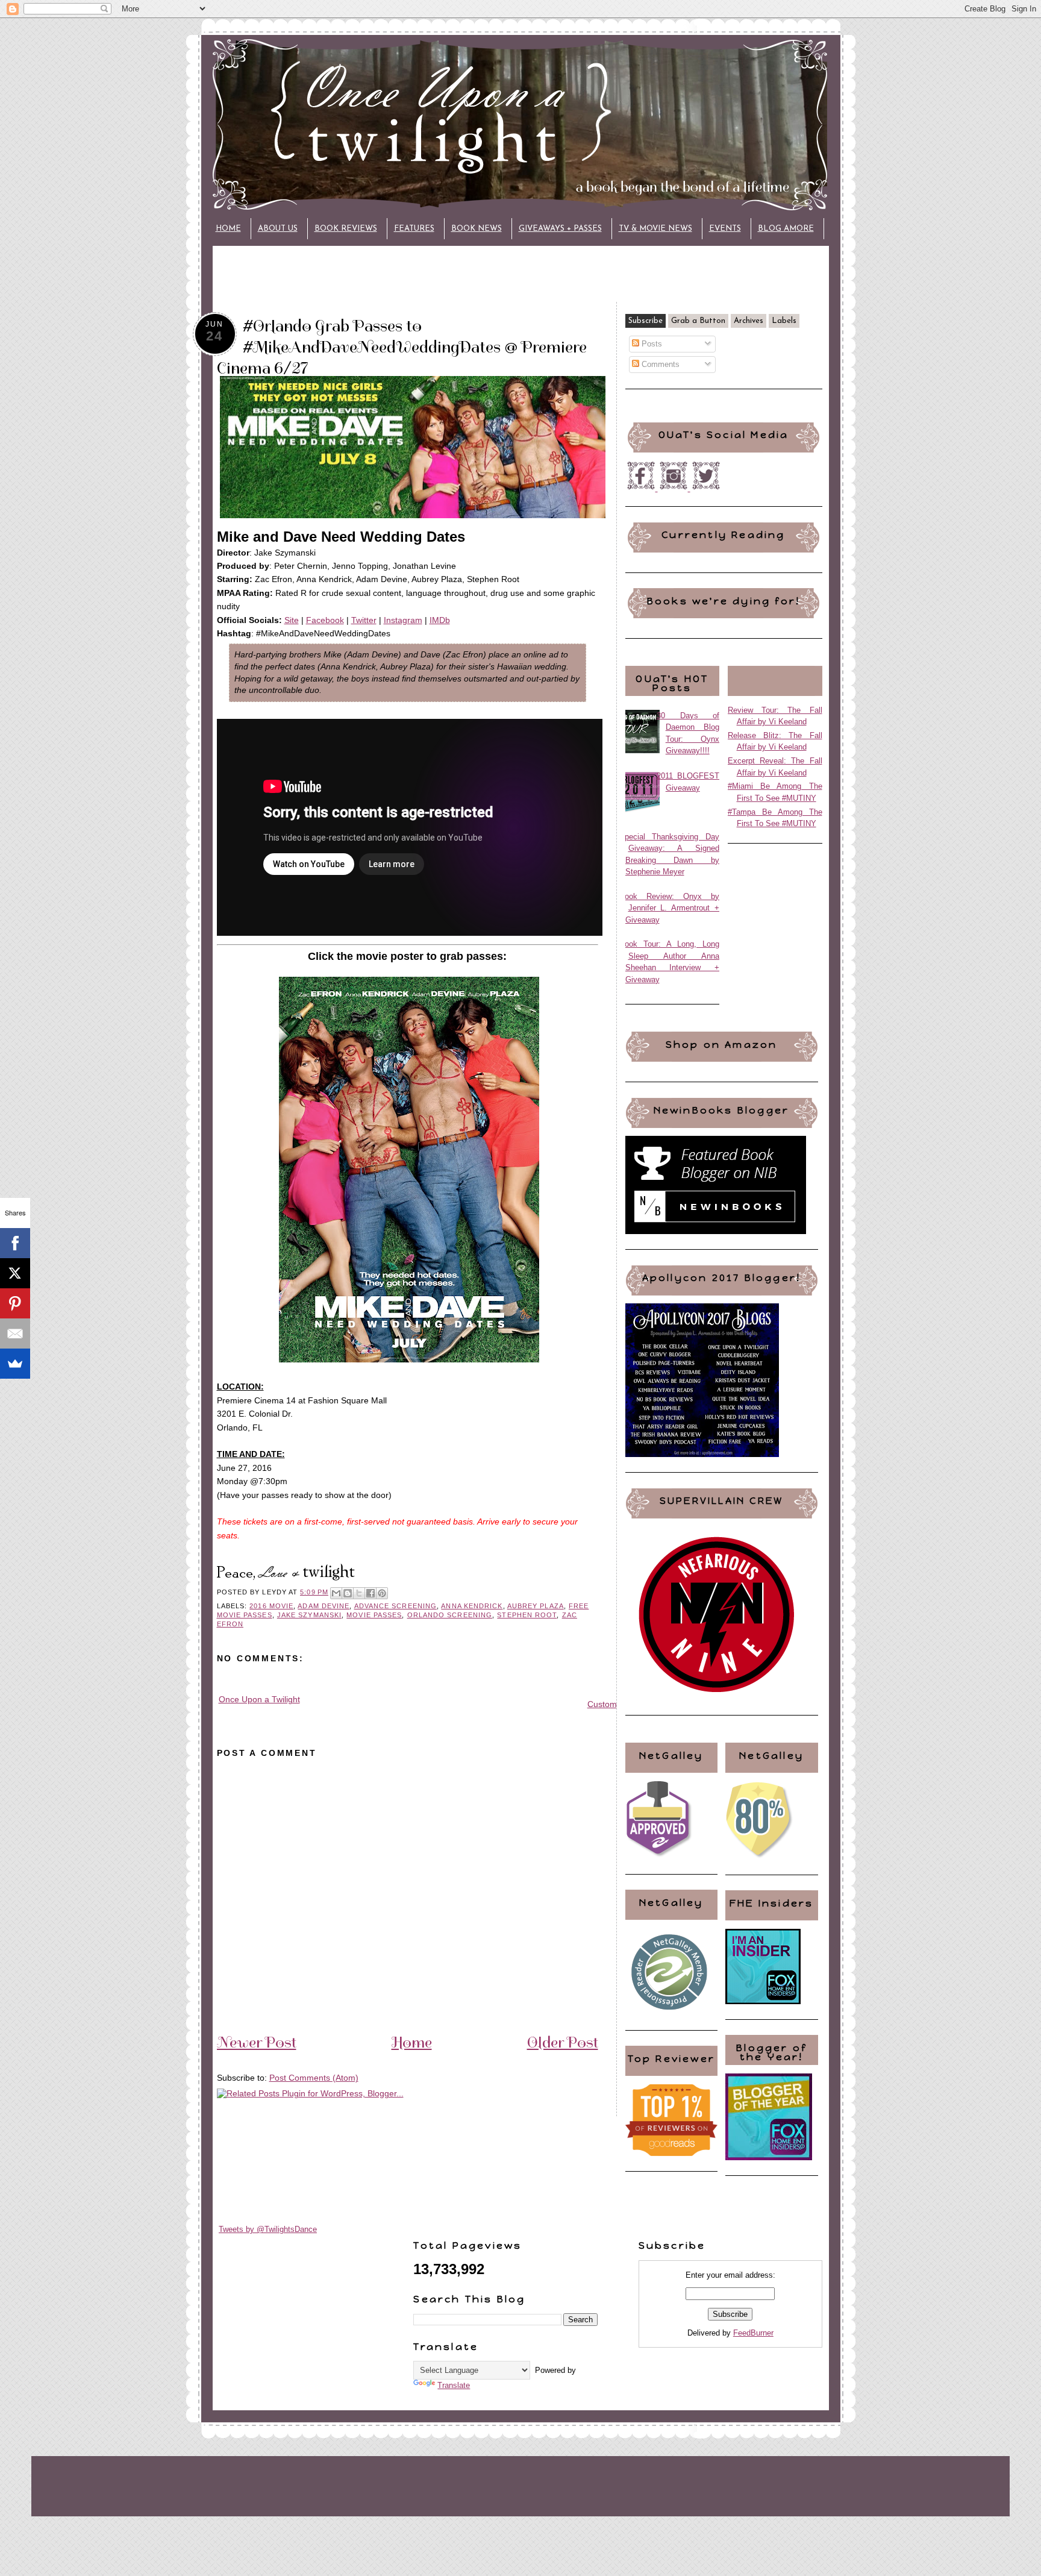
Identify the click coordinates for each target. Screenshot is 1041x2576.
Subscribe (646, 321)
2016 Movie (271, 1606)
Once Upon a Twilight (259, 1699)
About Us (278, 229)
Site (292, 620)
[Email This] (336, 1593)
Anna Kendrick (472, 1606)
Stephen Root (527, 1615)
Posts (651, 344)
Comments (659, 364)
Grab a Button (698, 321)
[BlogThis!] (348, 1593)
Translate (454, 2385)
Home (228, 229)
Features (414, 229)
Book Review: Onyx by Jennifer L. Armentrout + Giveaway (670, 908)
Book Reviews (346, 229)
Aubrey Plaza (536, 1606)
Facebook (325, 620)
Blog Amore (786, 229)
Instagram (403, 620)
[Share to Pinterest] (382, 1593)
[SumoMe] (15, 1364)
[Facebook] (15, 1243)
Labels (784, 321)
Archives (749, 321)
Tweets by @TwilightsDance (268, 2229)
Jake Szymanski (309, 1615)
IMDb (440, 620)
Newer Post (257, 2042)
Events (725, 229)
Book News (477, 229)
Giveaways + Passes (560, 229)
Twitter (364, 620)
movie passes (374, 1615)
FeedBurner (753, 2333)
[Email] (15, 1333)
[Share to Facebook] (370, 1593)
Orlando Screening (450, 1615)
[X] (15, 1273)
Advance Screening (396, 1606)
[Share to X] (359, 1593)
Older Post (563, 2042)
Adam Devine (324, 1606)
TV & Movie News (655, 229)
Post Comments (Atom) (314, 2078)
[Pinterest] (15, 1303)
